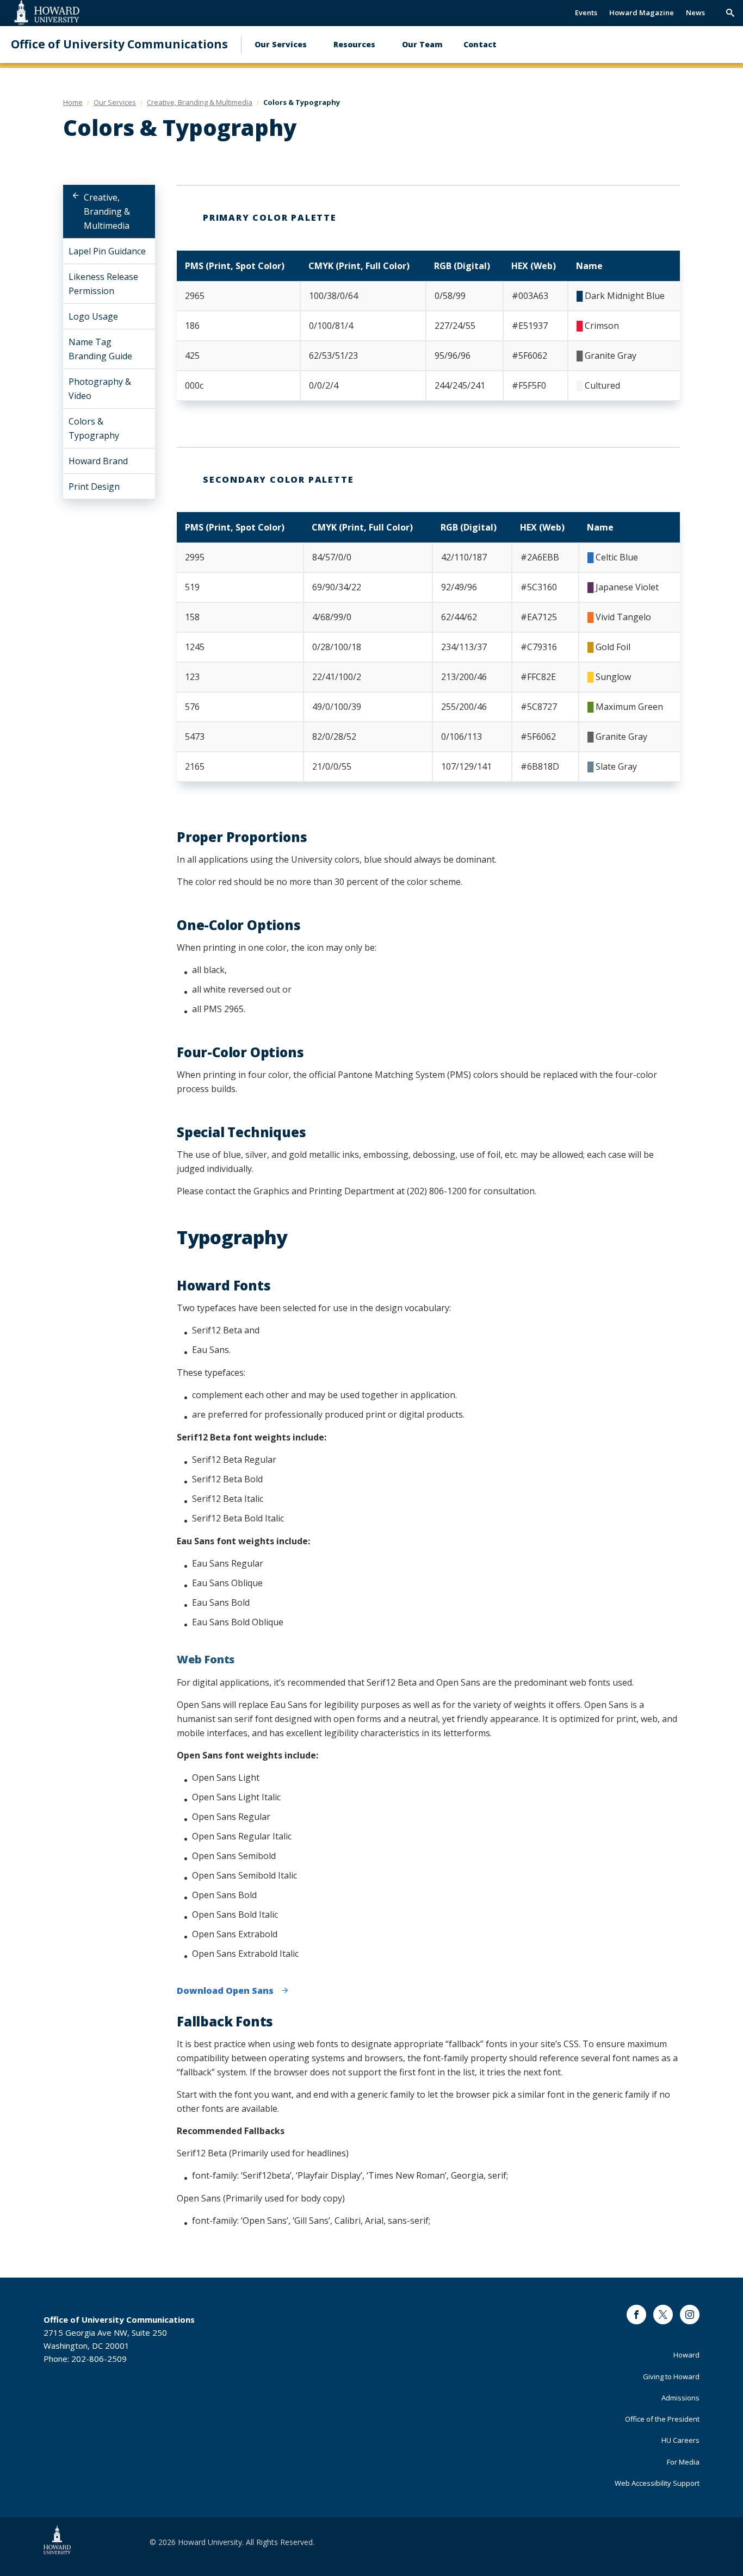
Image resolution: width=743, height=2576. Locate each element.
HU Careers (680, 2440)
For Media (683, 2462)
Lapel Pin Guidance (107, 251)
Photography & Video (100, 389)
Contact (480, 44)
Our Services (281, 44)
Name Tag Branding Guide (100, 349)
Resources (354, 44)
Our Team (422, 44)
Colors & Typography (94, 428)
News (695, 13)
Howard (686, 2355)
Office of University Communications (119, 44)
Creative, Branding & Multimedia (107, 211)
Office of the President (662, 2419)
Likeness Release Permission (103, 284)
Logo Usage (93, 316)
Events (586, 13)
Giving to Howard (671, 2377)
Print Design (94, 486)
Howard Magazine (642, 13)
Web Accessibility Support (657, 2483)
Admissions (680, 2398)
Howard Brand (98, 461)
